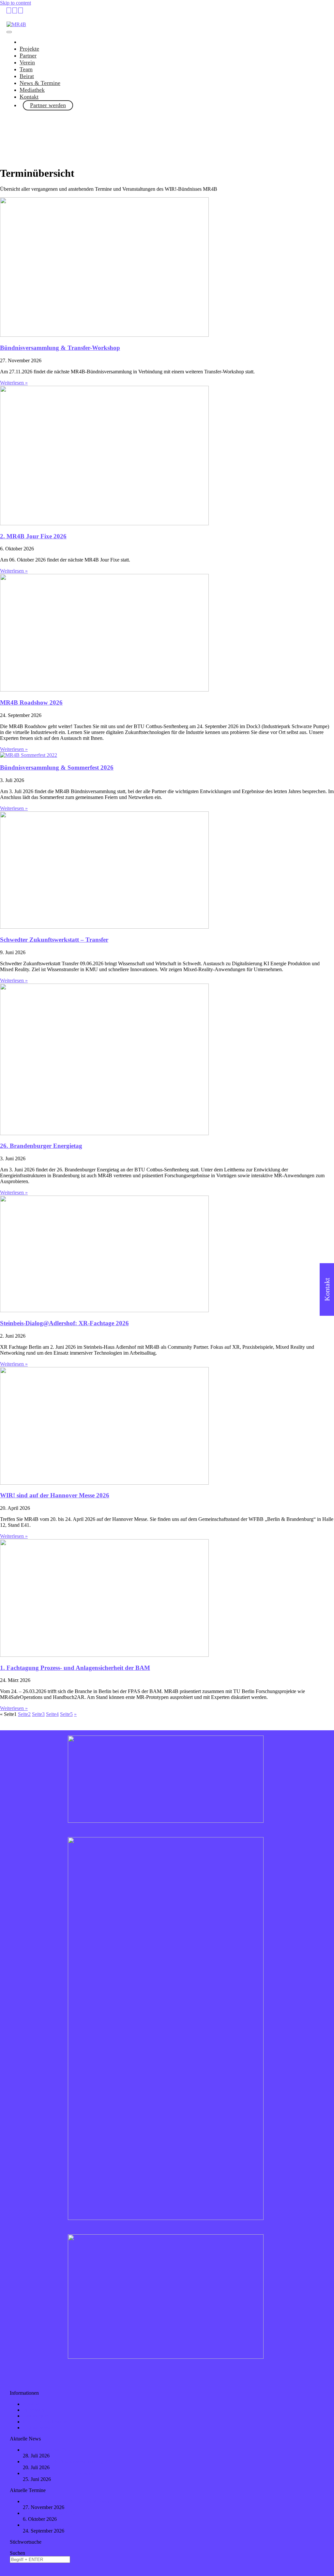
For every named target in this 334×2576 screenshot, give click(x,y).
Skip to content (15, 3)
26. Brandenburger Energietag (41, 1146)
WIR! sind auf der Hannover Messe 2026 (55, 1495)
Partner (28, 56)
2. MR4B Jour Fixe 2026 (33, 536)
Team (26, 69)
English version (39, 2428)
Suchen (17, 2553)
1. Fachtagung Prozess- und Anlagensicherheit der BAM (75, 1668)
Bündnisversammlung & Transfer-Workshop (60, 348)
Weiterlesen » (14, 383)
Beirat (27, 76)
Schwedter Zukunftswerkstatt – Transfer (54, 940)
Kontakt (29, 97)
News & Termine (40, 83)
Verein (27, 62)
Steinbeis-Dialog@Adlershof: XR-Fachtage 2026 (64, 1323)
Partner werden (48, 105)
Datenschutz (36, 2416)
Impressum (34, 2410)
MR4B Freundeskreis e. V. (50, 2422)
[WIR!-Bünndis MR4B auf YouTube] (15, 10)
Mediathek (32, 90)
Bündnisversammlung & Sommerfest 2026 (57, 767)
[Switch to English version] (21, 10)
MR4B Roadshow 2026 (31, 702)
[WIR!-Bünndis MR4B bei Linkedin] (9, 10)
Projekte (29, 49)
